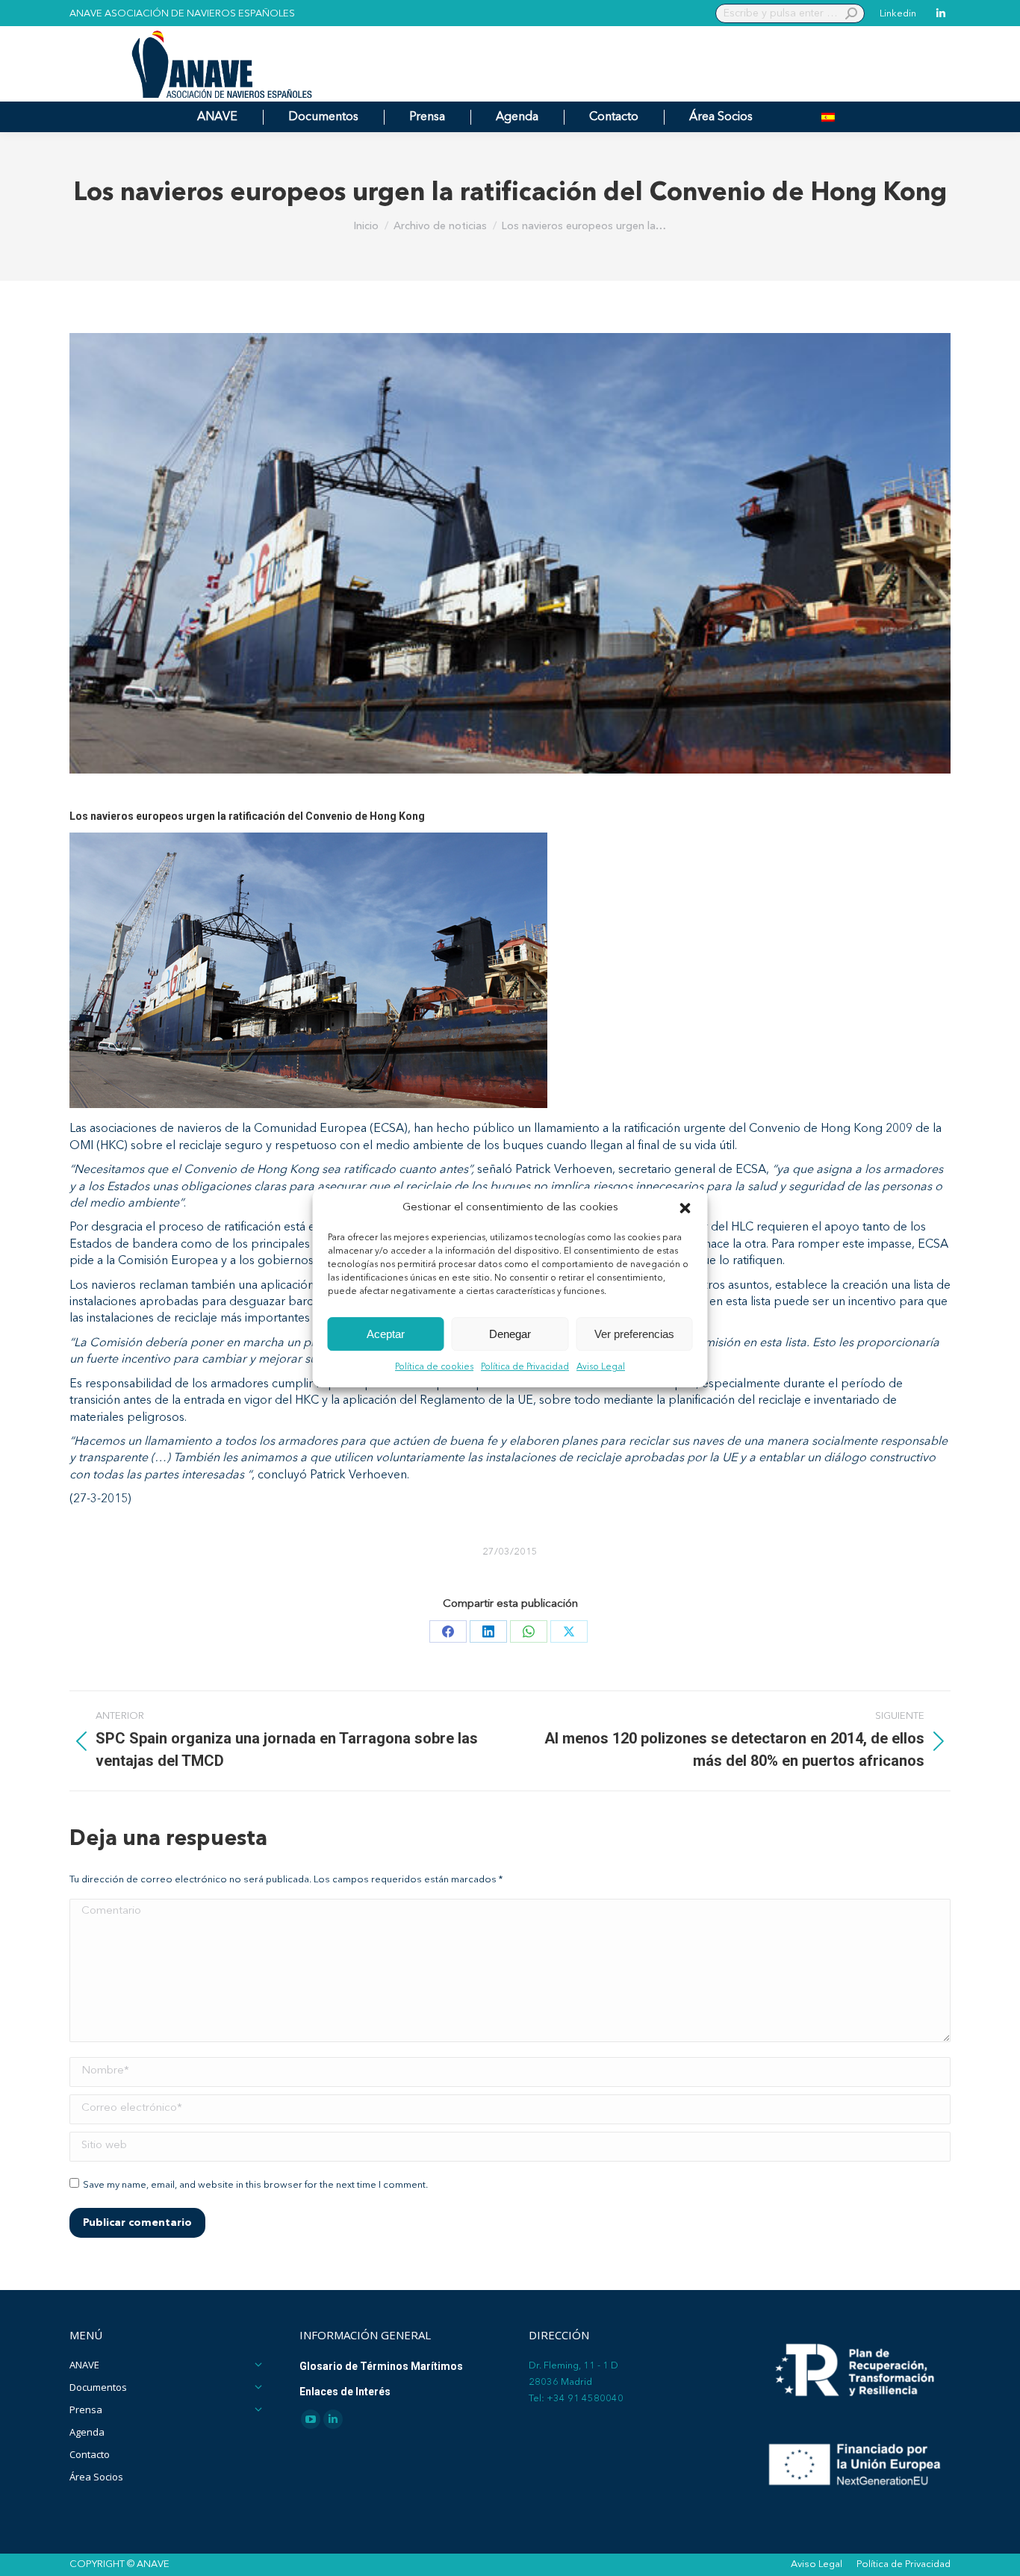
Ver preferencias (634, 1334)
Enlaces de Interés (345, 2392)
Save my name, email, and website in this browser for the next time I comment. (255, 2185)
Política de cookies (434, 1368)
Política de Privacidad (525, 1368)
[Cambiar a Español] (828, 117)
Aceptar (386, 1334)
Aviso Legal (601, 1368)
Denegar (510, 1334)
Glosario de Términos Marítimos (381, 2366)
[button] (685, 1208)
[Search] (851, 13)
